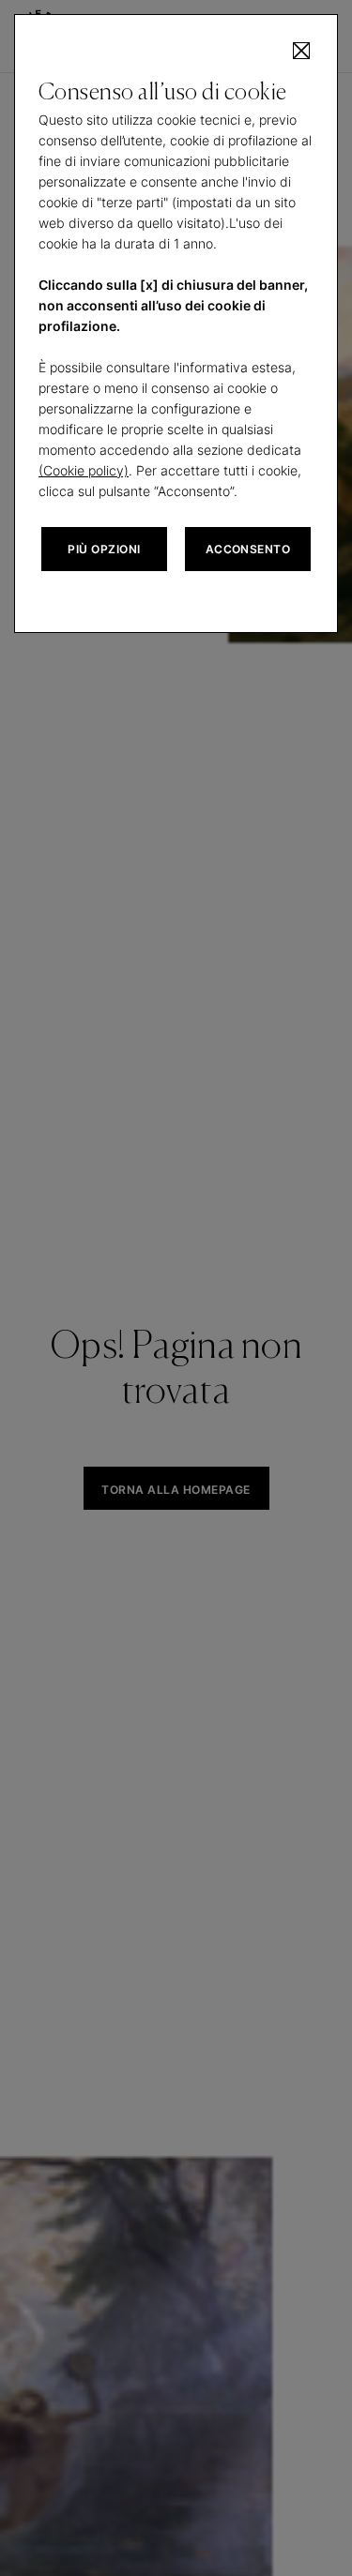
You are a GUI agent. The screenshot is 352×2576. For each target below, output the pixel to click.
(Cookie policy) (84, 470)
